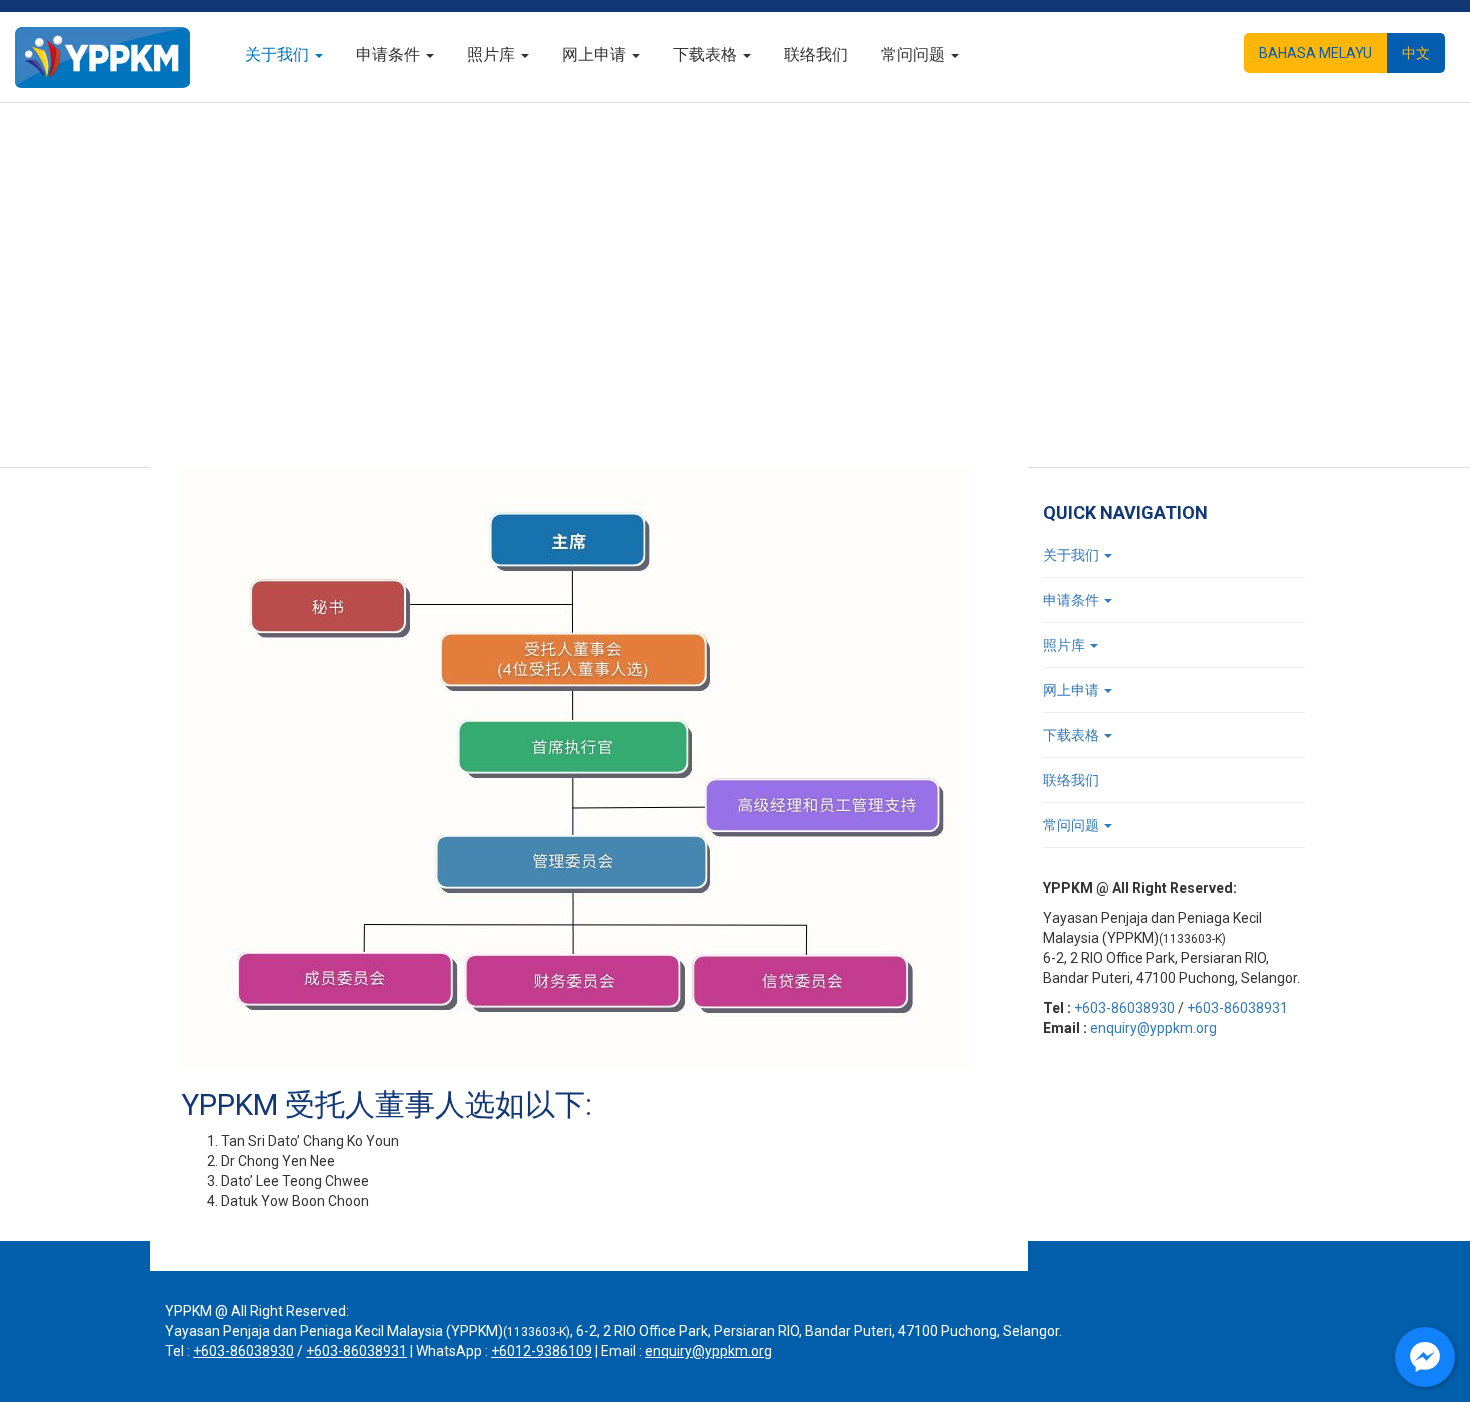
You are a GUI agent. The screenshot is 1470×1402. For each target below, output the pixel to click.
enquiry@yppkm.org (1153, 1028)
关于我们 (279, 54)
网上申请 (596, 54)
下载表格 (707, 54)
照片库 (493, 54)
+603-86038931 (1237, 1008)
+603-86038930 (1124, 1008)
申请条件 (390, 54)
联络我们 (816, 54)
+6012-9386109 (541, 1351)
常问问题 (915, 54)
